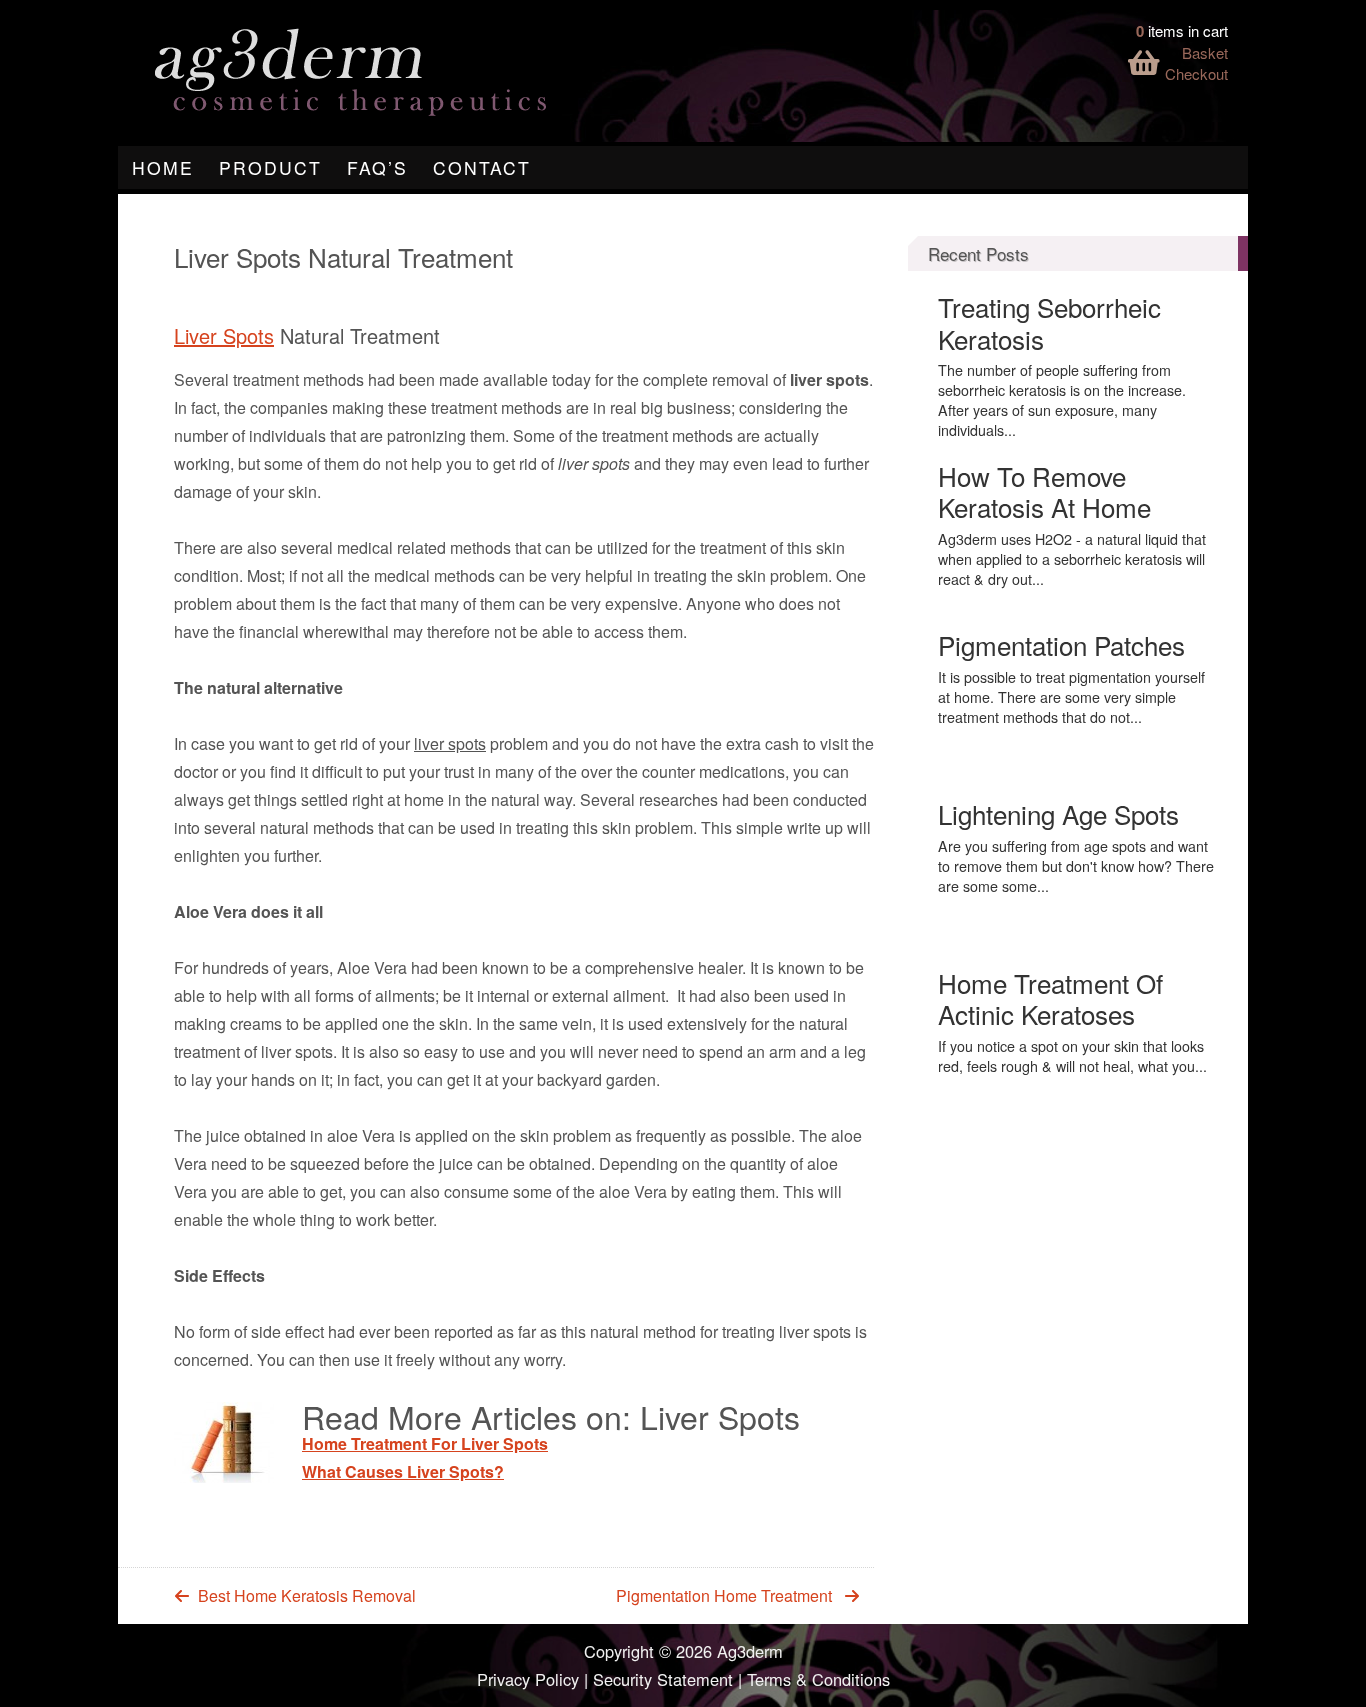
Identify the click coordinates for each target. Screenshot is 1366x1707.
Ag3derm (750, 1651)
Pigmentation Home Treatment (724, 1595)
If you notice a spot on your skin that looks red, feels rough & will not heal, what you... (1072, 1056)
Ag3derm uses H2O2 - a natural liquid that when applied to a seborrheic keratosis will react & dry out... (1072, 559)
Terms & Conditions (818, 1679)
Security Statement (663, 1679)
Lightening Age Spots (1058, 813)
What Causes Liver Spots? (403, 1471)
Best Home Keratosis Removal (307, 1595)
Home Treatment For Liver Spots (425, 1443)
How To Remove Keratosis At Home (1044, 491)
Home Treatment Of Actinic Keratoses (1050, 998)
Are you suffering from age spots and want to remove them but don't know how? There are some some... (1076, 866)
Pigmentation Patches (1061, 644)
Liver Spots (224, 335)
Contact (482, 167)
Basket (1205, 52)
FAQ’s (377, 167)
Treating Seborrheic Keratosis (1049, 322)
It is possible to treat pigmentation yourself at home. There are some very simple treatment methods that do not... (1071, 697)
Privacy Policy (528, 1679)
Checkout (1196, 73)
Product (270, 167)
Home (163, 167)
